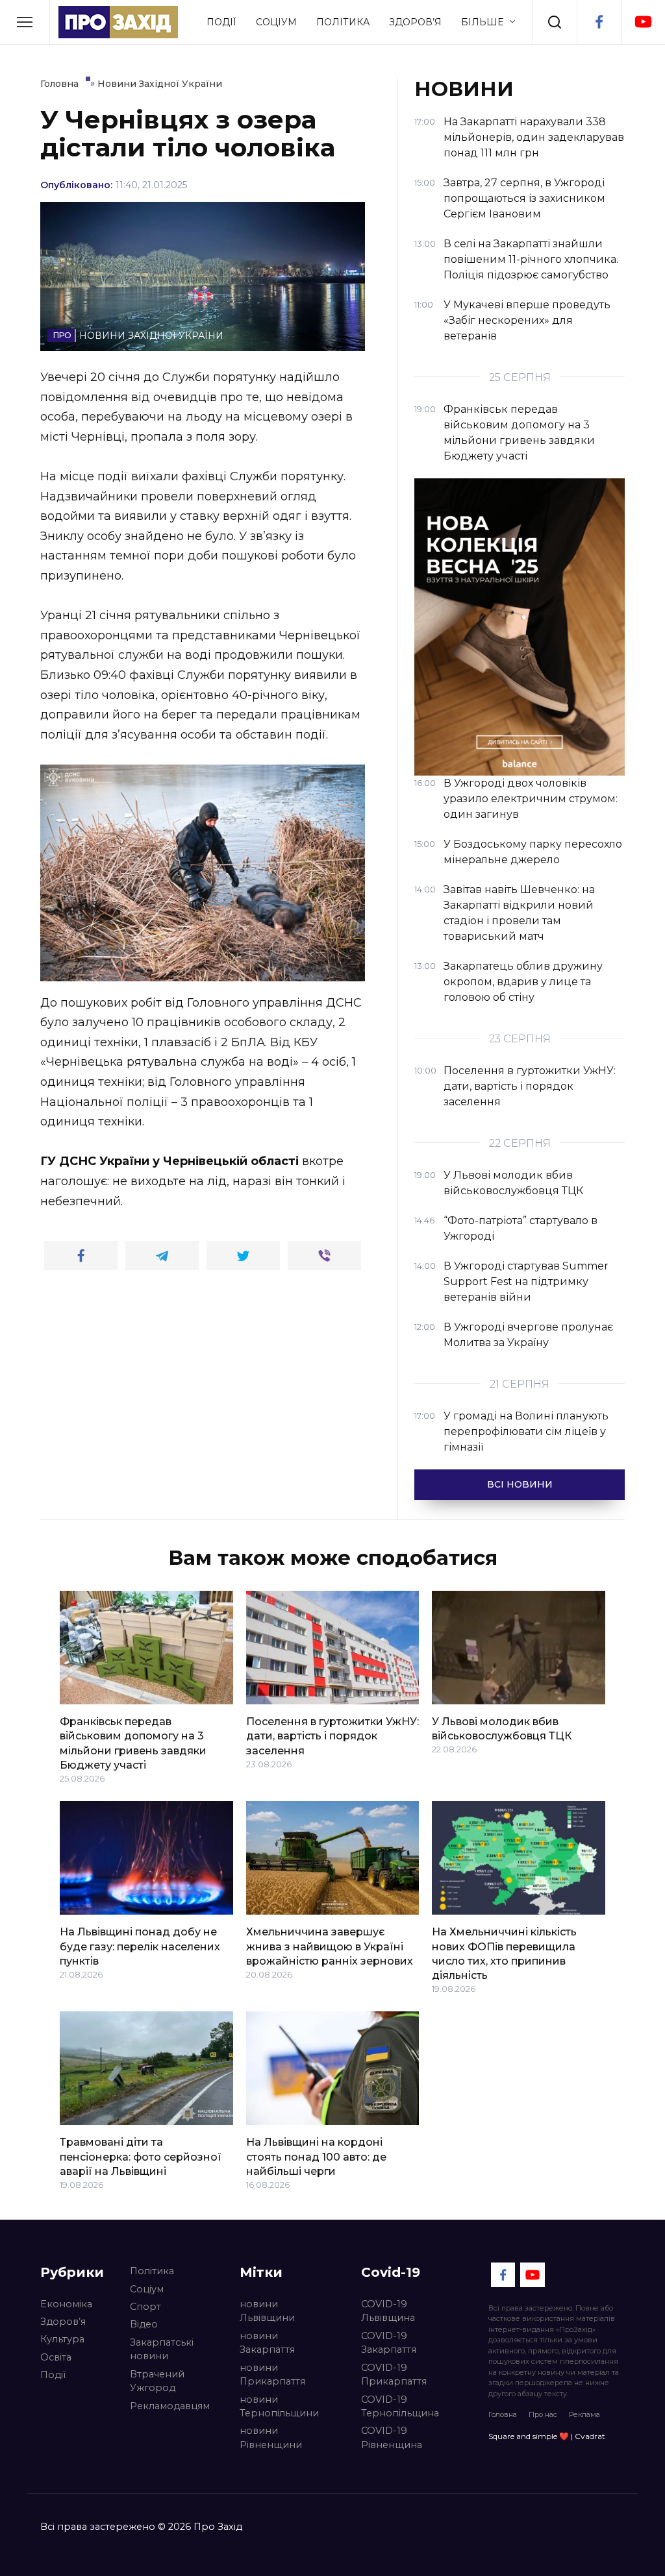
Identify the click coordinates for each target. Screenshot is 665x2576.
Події (221, 22)
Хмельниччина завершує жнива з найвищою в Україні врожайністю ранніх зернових (330, 1946)
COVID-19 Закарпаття (389, 2343)
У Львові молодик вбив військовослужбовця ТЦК (502, 1729)
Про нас (543, 2414)
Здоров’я (415, 22)
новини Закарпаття (267, 2343)
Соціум (276, 22)
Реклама (584, 2414)
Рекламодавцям (170, 2406)
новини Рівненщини (271, 2438)
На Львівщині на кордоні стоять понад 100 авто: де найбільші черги (316, 2157)
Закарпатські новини (162, 2349)
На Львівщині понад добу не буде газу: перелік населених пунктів (140, 1946)
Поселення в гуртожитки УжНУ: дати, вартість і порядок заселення (332, 1736)
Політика (343, 22)
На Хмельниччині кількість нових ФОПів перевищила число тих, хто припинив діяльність (504, 1954)
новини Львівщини (267, 2311)
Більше (482, 22)
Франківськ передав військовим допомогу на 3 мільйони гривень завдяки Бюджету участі (133, 1743)
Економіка (66, 2304)
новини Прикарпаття (272, 2375)
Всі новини (520, 1484)
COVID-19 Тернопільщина (400, 2407)
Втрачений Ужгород (157, 2381)
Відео (144, 2324)
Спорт (145, 2307)
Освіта (56, 2357)
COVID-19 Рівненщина (392, 2438)
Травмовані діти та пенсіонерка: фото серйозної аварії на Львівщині (141, 2157)
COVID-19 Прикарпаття (394, 2375)
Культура (62, 2339)
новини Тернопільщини (279, 2407)
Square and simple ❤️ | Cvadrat (547, 2436)
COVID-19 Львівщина (388, 2311)
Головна (503, 2414)
